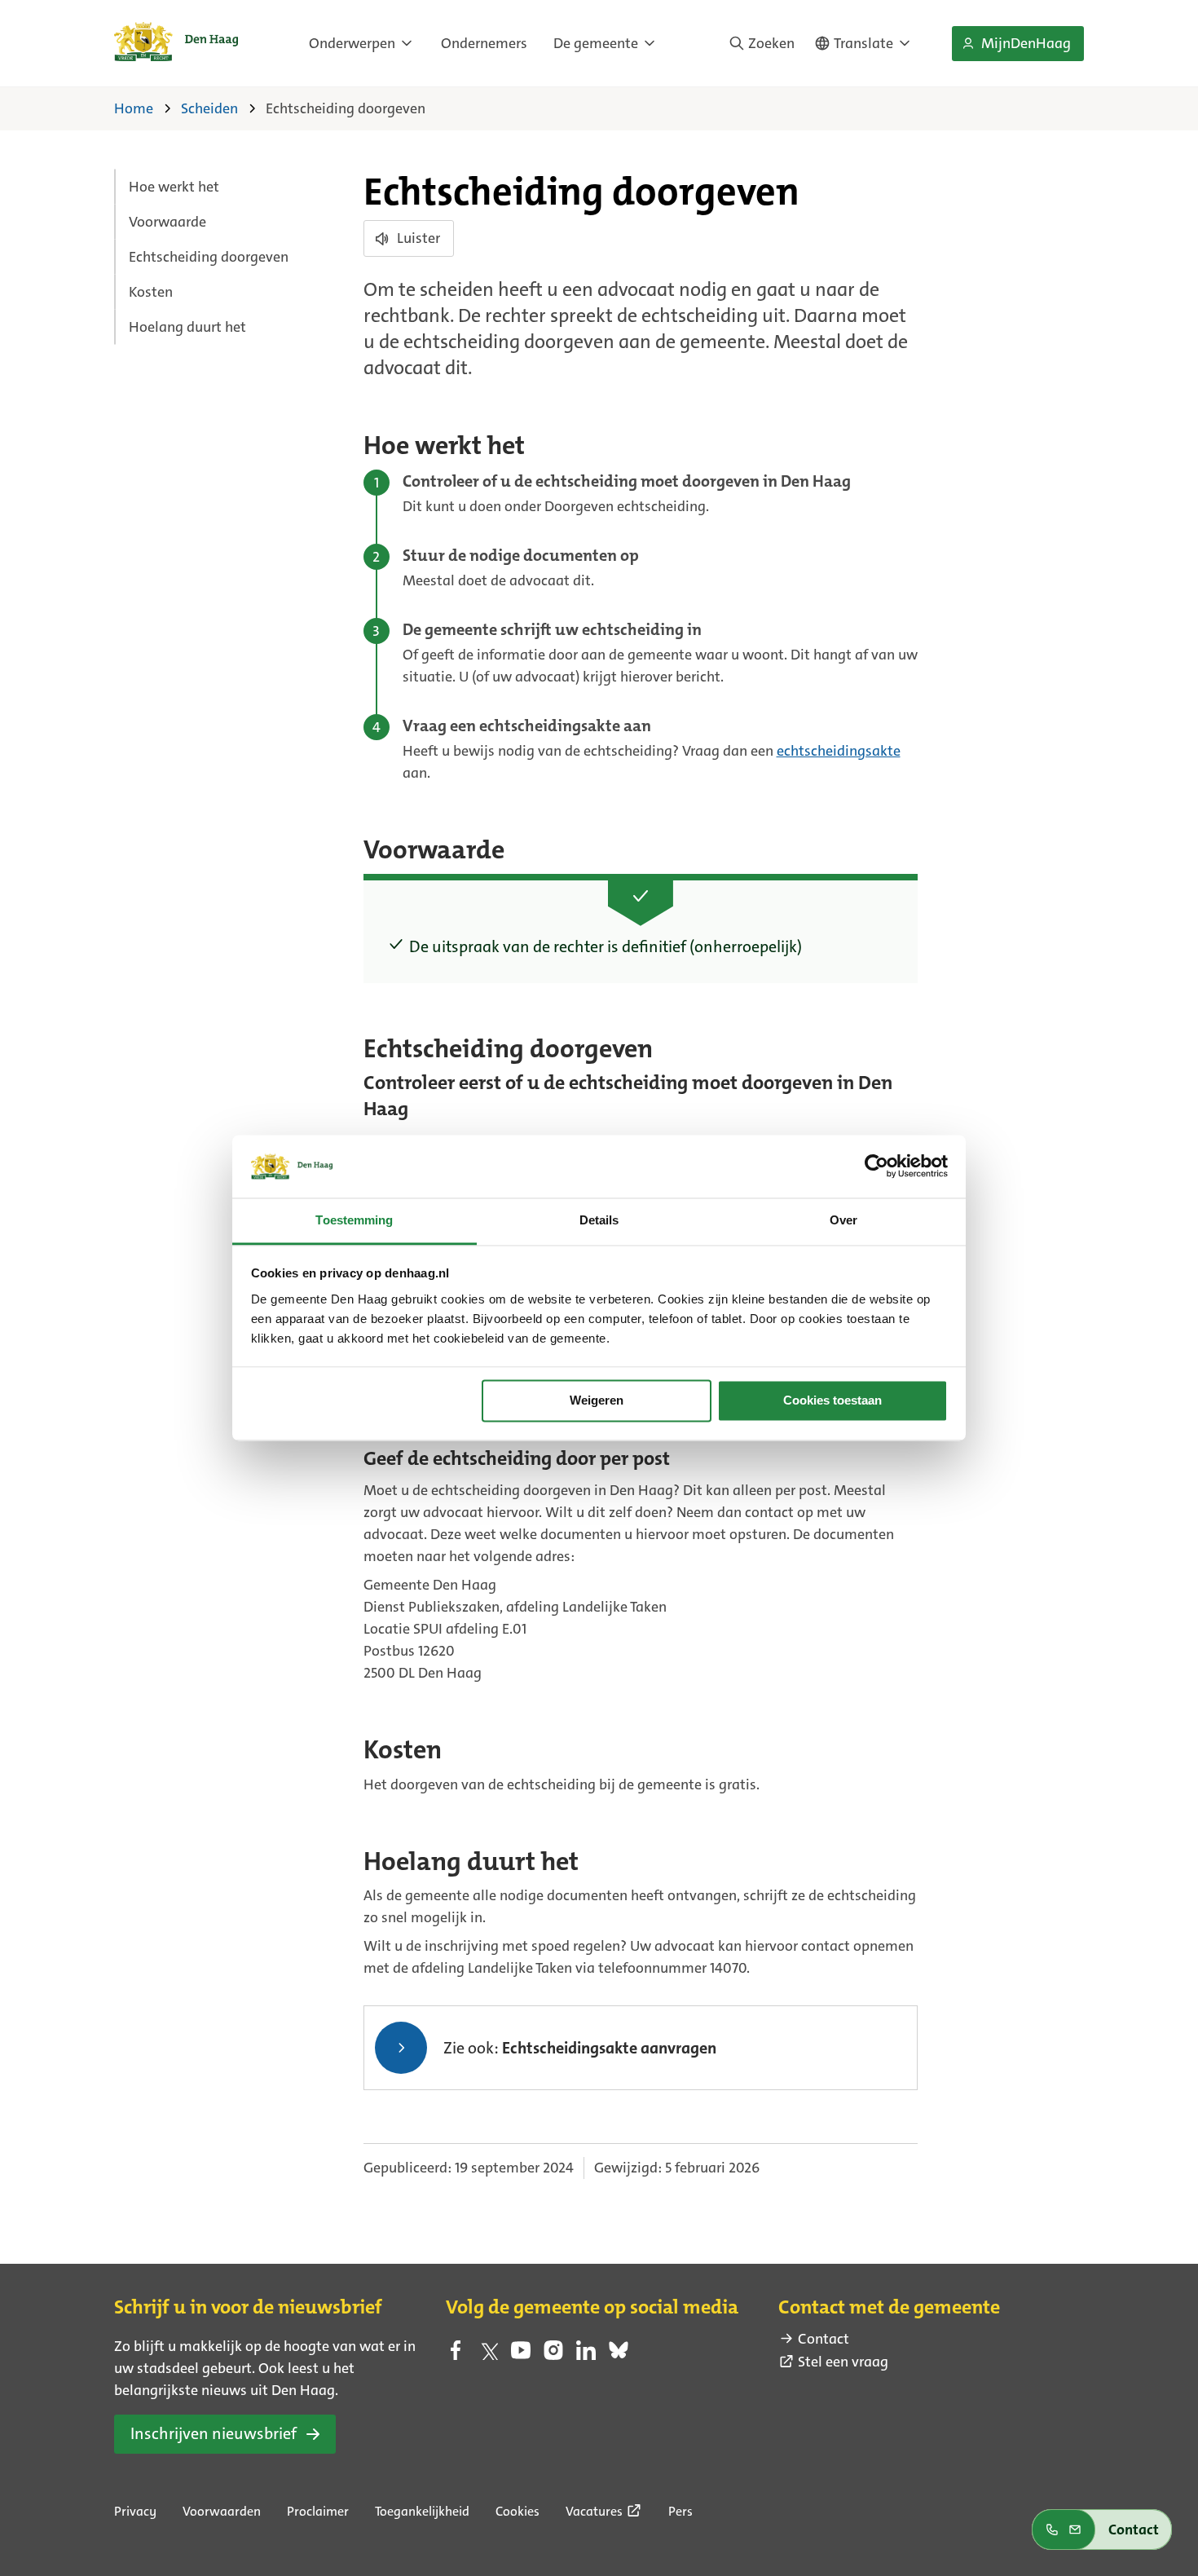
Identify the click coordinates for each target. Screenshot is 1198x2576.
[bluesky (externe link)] (619, 2355)
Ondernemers (484, 43)
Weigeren (597, 1401)
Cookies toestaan (832, 1401)
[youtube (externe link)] (521, 2355)
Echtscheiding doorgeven (209, 257)
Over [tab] (843, 1220)
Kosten (151, 292)
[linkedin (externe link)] (586, 2355)
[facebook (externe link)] (456, 2355)
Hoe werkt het (174, 187)
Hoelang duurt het (187, 327)
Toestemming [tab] (354, 1220)
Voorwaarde (167, 222)
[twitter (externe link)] (488, 2355)
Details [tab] (599, 1220)
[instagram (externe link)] (553, 2355)
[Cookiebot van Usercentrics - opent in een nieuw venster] (876, 1167)
